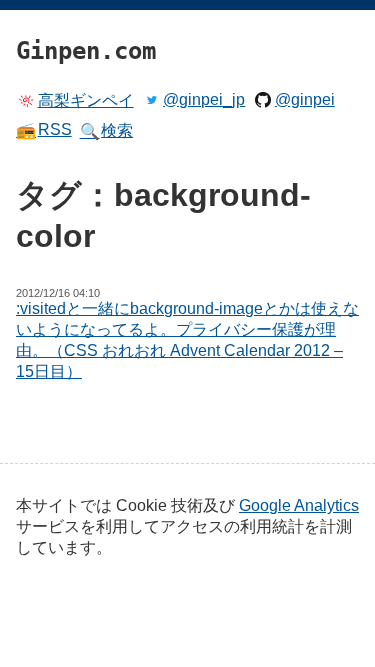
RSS (44, 130)
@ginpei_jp (204, 99)
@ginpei (305, 99)
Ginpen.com (46, 5)
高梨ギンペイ (86, 100)
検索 (107, 131)
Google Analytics (299, 505)
